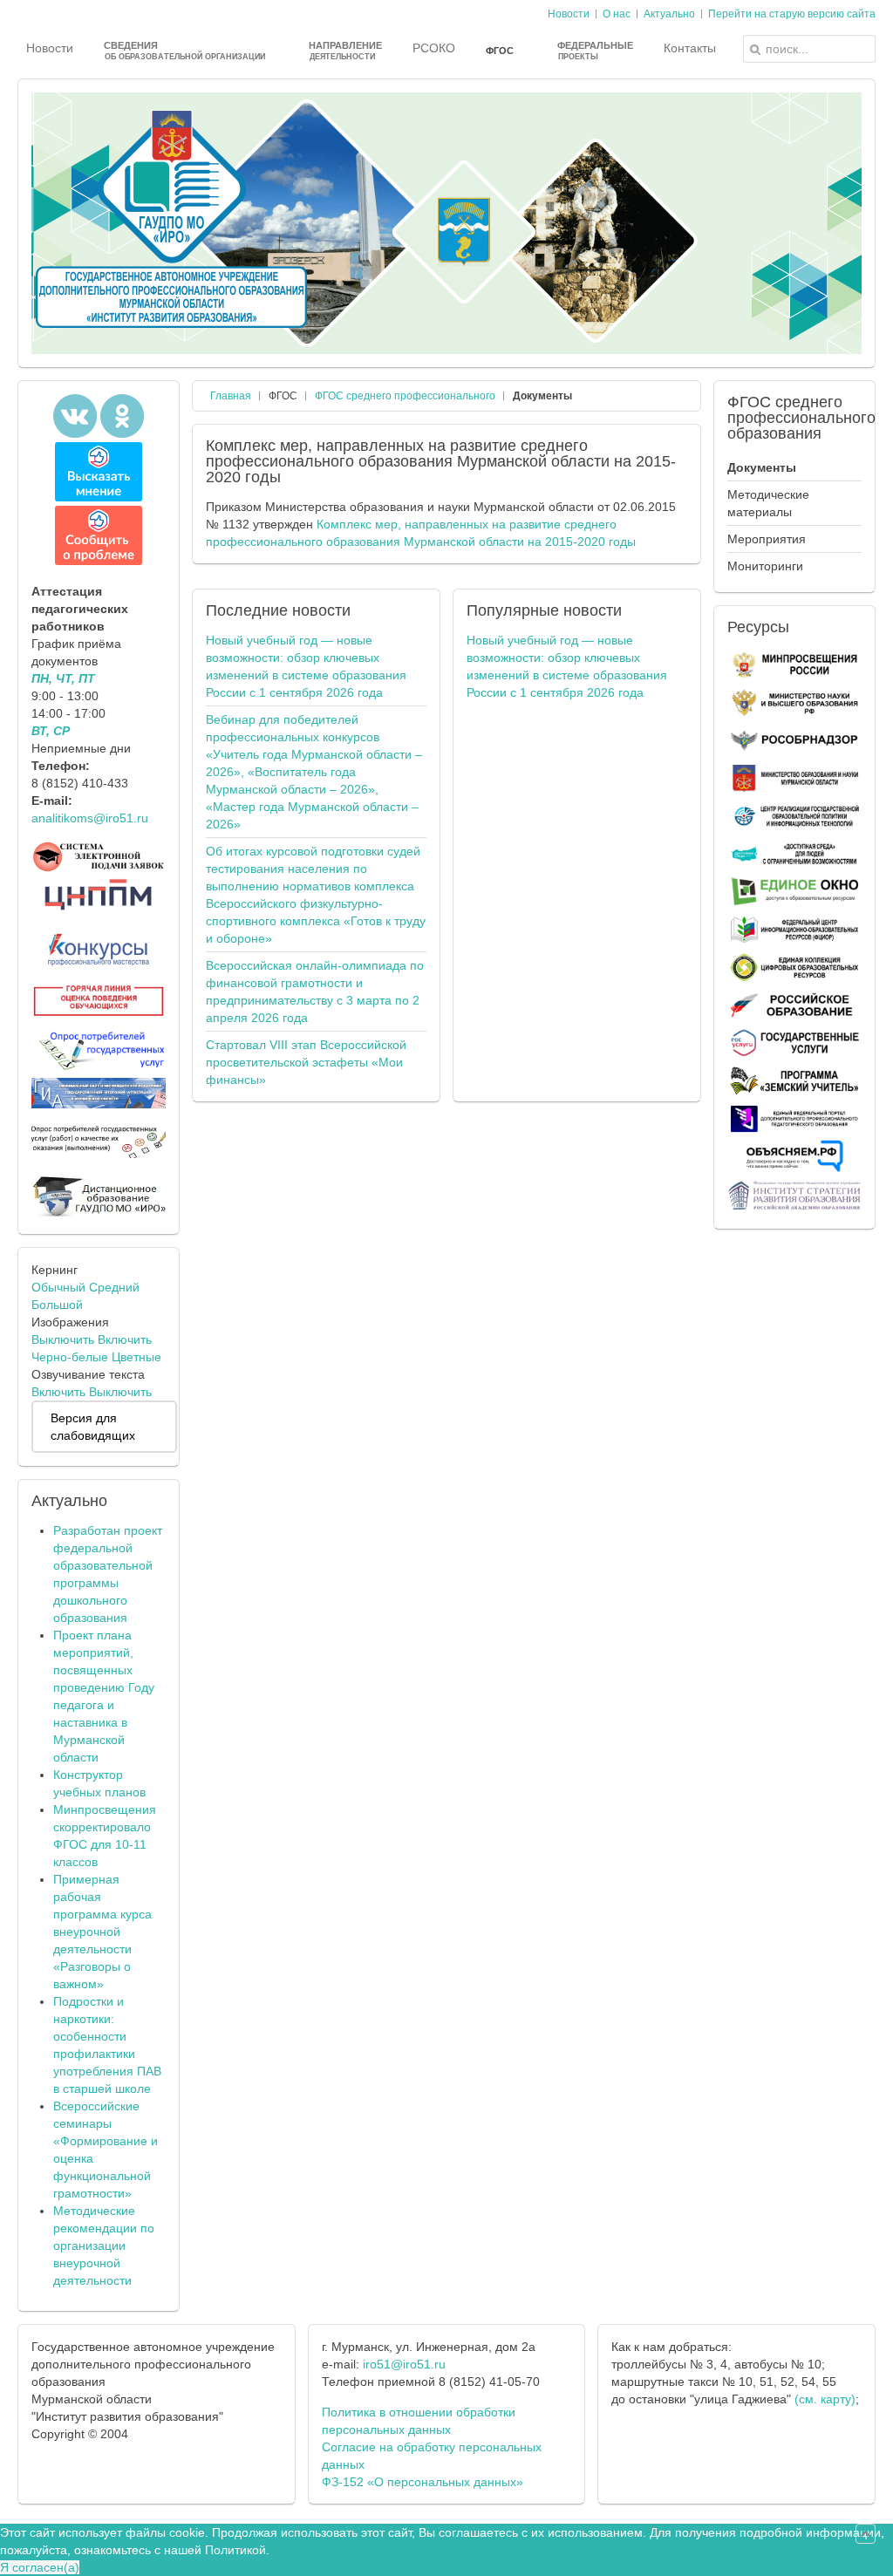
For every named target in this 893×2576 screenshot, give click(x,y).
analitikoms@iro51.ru (90, 818)
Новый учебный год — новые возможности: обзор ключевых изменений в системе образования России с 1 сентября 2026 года (306, 666)
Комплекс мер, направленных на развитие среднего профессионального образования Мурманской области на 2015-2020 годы (441, 461)
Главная (231, 396)
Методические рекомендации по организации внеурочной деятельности (104, 2245)
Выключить (63, 1339)
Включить (125, 1339)
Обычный (58, 1287)
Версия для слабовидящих (93, 1427)
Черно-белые (70, 1357)
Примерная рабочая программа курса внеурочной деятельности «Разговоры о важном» (102, 1932)
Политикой (235, 2550)
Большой (57, 1305)
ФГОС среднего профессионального (405, 396)
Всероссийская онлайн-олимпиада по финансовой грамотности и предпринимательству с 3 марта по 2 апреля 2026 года (315, 992)
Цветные (136, 1357)
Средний (114, 1287)
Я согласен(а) (40, 2567)
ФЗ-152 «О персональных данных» (423, 2482)
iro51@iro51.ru (404, 2364)
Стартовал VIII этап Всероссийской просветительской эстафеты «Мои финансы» (306, 1062)
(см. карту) (825, 2399)
